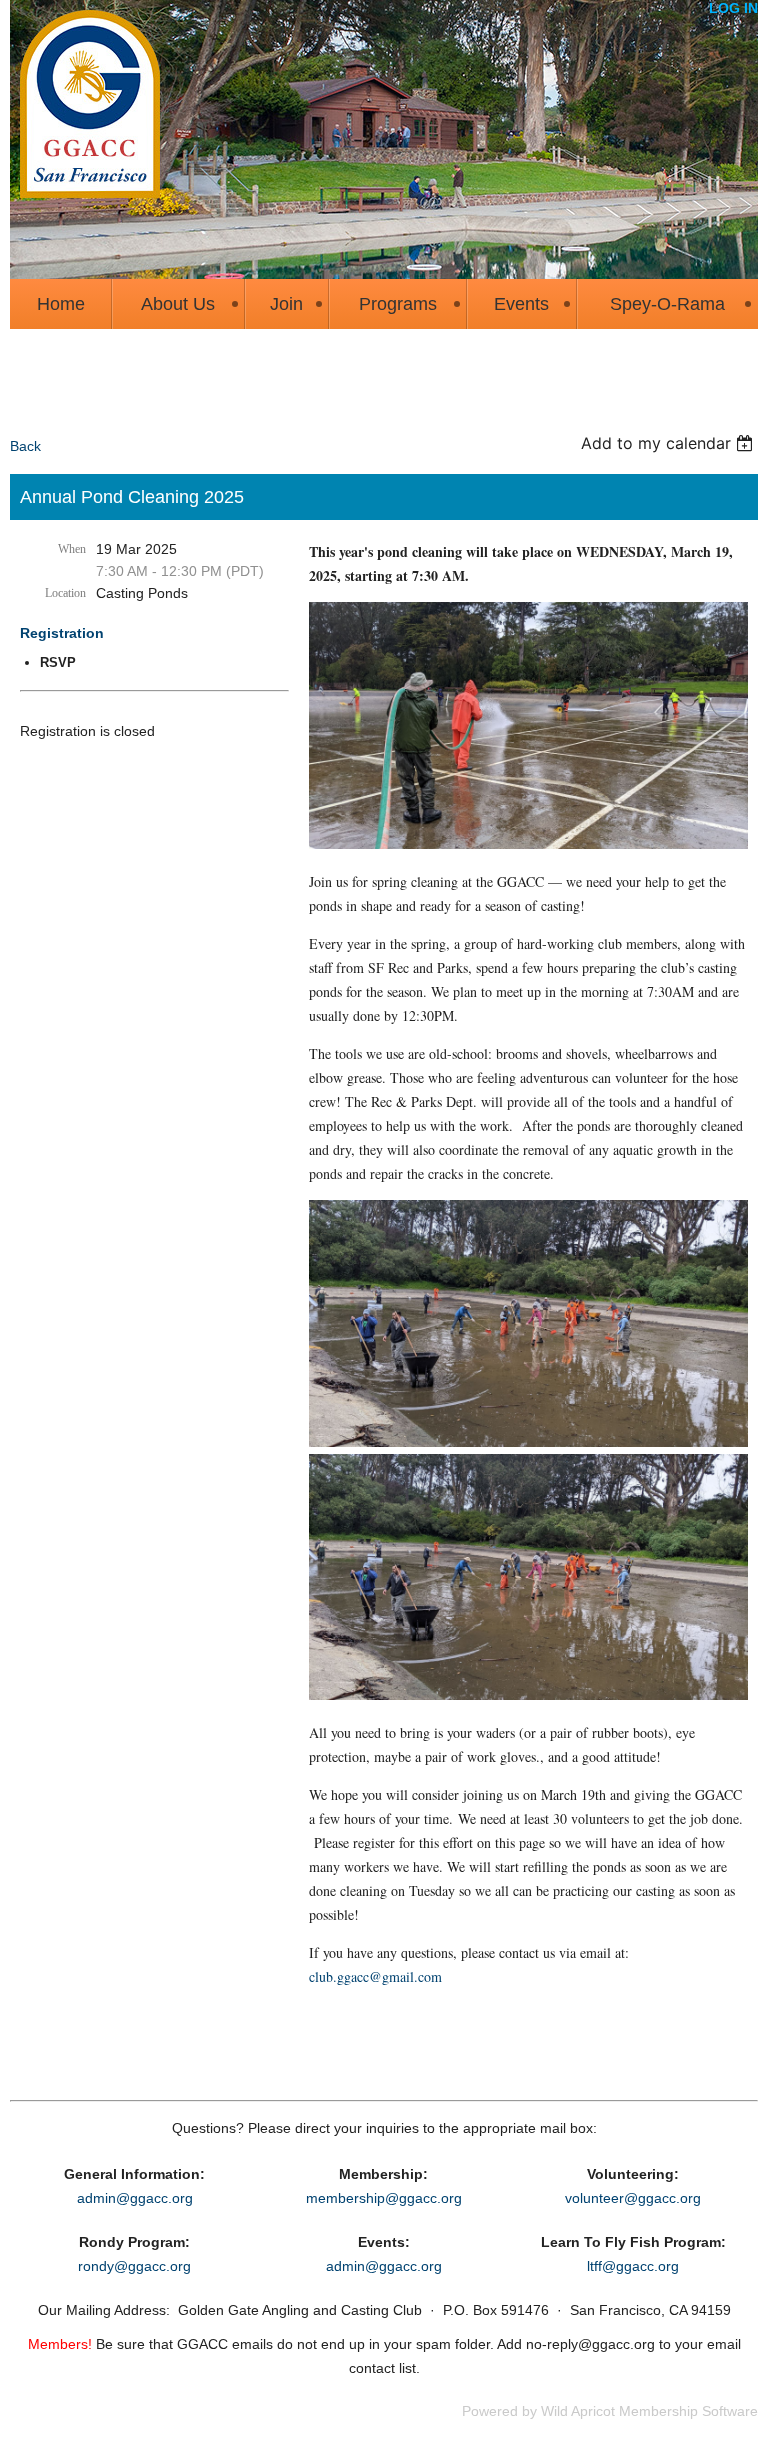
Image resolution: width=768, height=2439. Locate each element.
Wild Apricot (578, 2411)
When (72, 549)
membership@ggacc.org (384, 2198)
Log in (733, 8)
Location (65, 593)
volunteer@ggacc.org (633, 2198)
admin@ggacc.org (135, 2198)
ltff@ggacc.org (633, 2266)
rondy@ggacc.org (134, 2266)
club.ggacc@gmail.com (375, 1976)
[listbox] (669, 443)
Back (25, 446)
